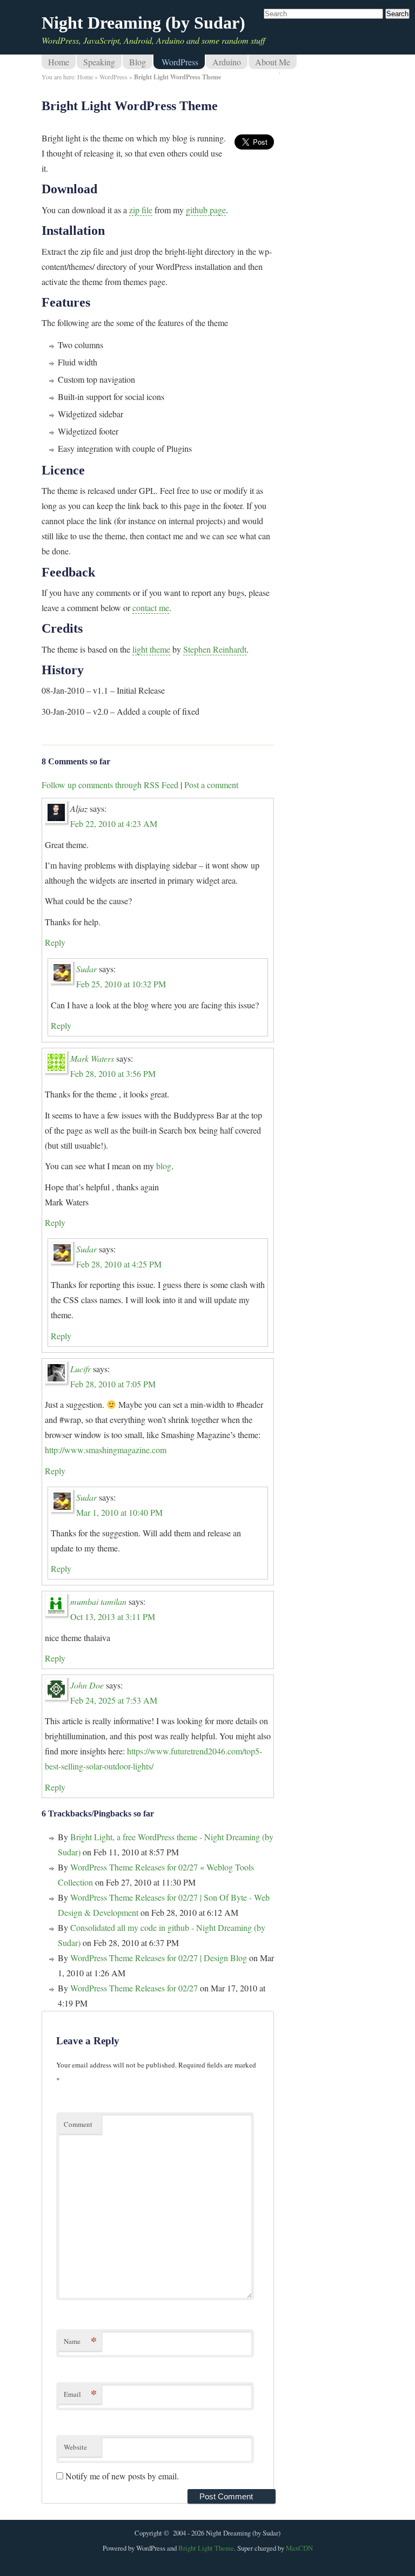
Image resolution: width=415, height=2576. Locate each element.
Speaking (99, 62)
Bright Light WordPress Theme (130, 106)
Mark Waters (92, 1058)
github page (206, 210)
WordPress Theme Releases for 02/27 (134, 1988)
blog (164, 1166)
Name (80, 2341)
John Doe (87, 1685)
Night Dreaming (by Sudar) (143, 23)
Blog (138, 62)
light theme (151, 649)
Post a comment (211, 785)
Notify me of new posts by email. (122, 2476)
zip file (141, 210)
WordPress (180, 62)
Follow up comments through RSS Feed (110, 785)
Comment (78, 2124)
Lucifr (81, 1369)
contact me (151, 608)
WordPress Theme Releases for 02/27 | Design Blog (159, 1958)
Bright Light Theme (206, 2548)
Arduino (227, 62)
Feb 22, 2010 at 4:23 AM (114, 823)
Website (75, 2447)
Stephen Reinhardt (215, 649)
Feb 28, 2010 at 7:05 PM (113, 1384)
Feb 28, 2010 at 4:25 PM (119, 1264)
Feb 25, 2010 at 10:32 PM (121, 984)
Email (80, 2394)
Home (59, 62)
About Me (273, 62)
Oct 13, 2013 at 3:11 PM (113, 1616)
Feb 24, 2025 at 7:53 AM (114, 1700)
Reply (55, 942)
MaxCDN (299, 2548)
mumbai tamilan (98, 1601)
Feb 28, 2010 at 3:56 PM (113, 1073)
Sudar (86, 969)
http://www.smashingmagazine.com (106, 1450)
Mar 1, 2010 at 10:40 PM (119, 1512)
